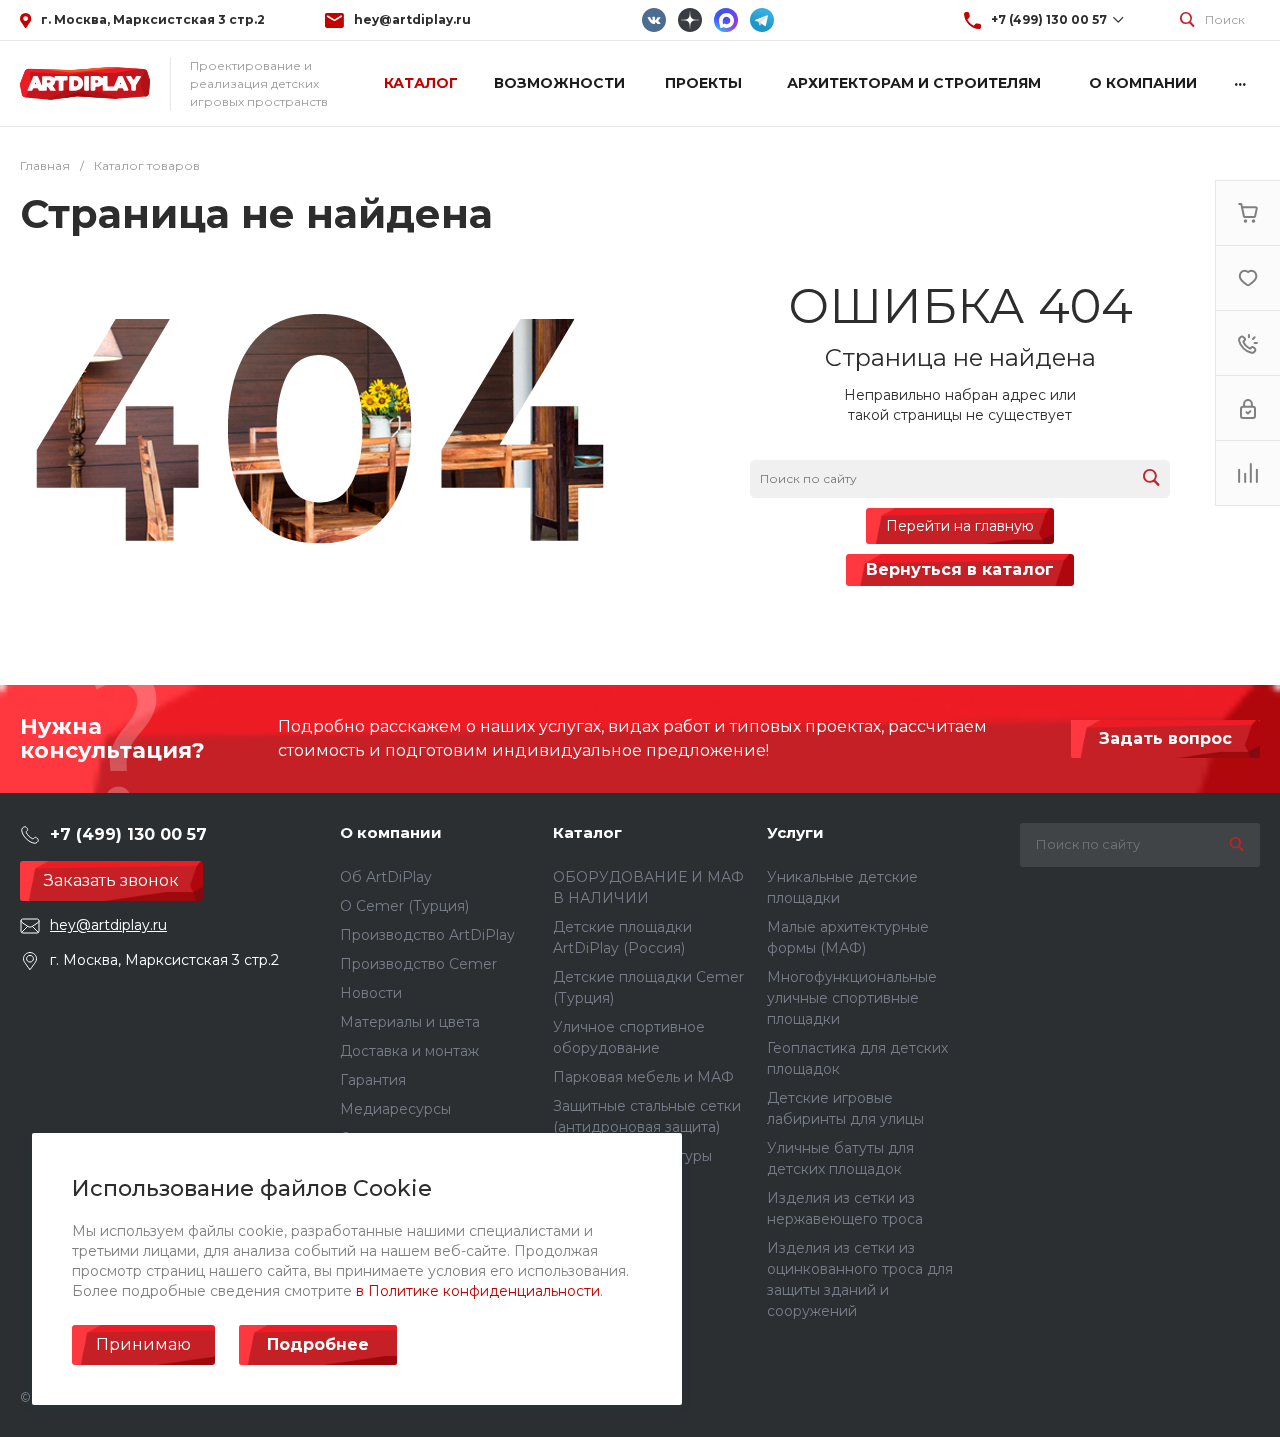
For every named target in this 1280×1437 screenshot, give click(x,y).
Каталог (587, 832)
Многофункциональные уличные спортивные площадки (852, 998)
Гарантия (373, 1080)
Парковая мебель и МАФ (643, 1077)
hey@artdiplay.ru (412, 19)
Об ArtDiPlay (386, 877)
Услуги (795, 832)
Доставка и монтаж (409, 1051)
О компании (391, 832)
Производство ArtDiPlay (427, 935)
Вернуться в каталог (960, 569)
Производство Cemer (418, 964)
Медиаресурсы (395, 1109)
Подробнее (318, 1344)
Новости (371, 993)
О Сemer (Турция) (404, 906)
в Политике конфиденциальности (478, 1291)
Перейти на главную (960, 526)
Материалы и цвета (410, 1022)
